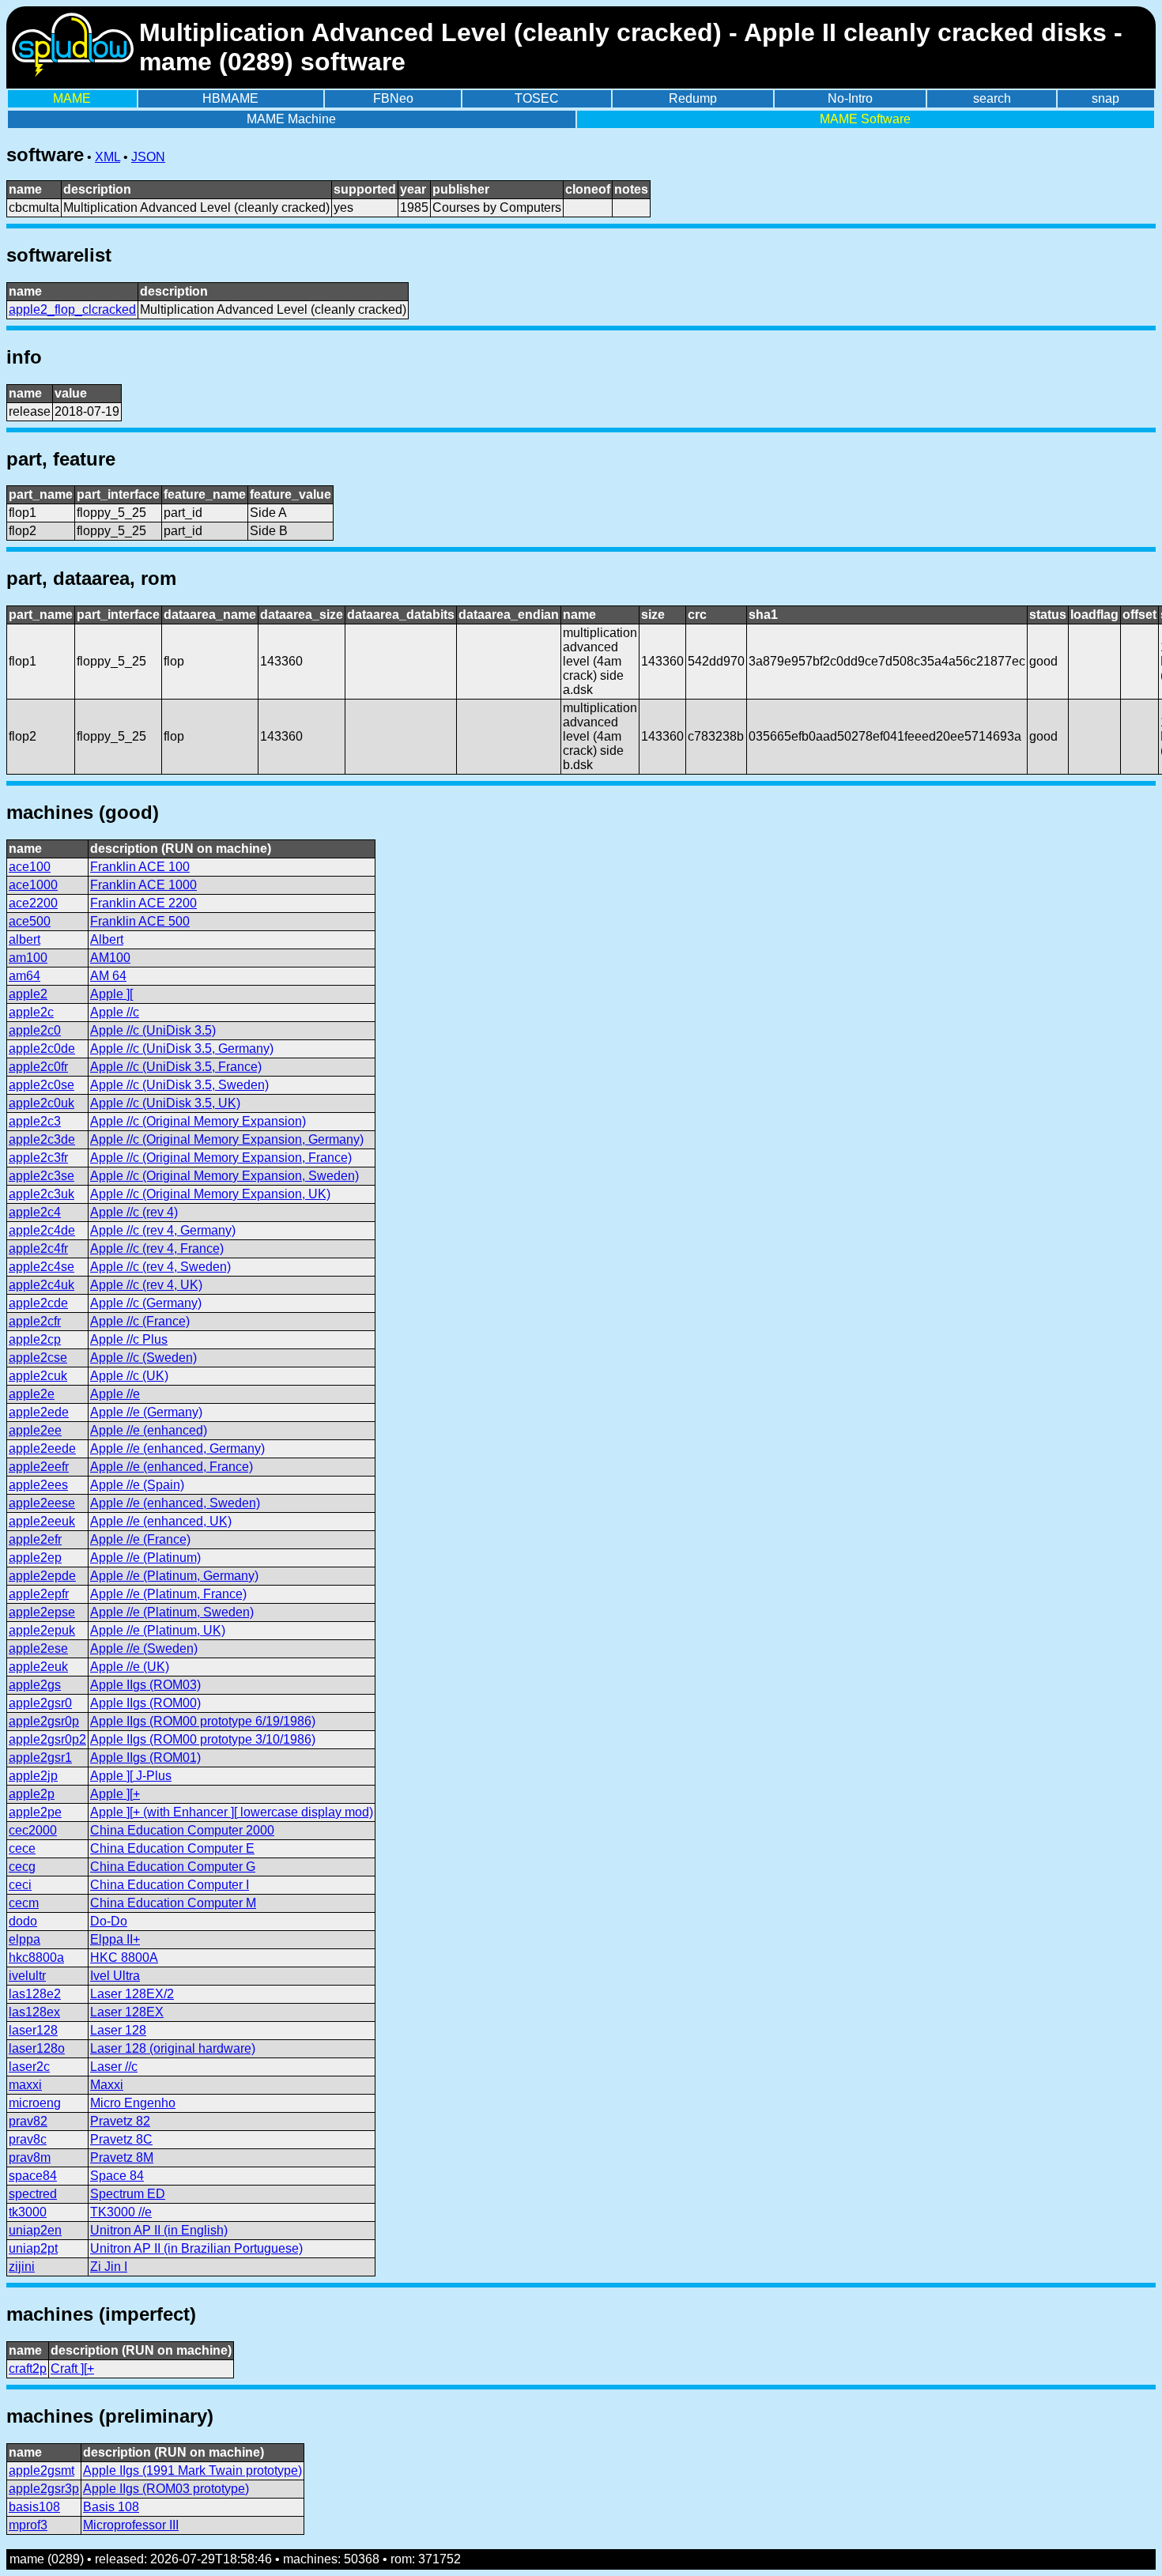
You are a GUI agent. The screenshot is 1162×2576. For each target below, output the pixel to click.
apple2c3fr (38, 1158)
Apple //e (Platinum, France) (168, 1594)
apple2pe (35, 1812)
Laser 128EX (127, 2012)
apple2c (31, 1012)
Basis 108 (111, 2507)
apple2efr (35, 1539)
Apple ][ (111, 994)
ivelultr (27, 1976)
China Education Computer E (172, 1848)
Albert (107, 939)
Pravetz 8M (122, 2157)
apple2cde (38, 1303)
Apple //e (115, 1394)
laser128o (37, 2048)
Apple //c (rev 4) (134, 1212)
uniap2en (35, 2230)
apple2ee (35, 1430)
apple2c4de (42, 1230)
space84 (33, 2176)
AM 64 (108, 976)
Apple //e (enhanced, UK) (161, 1521)
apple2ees (38, 1485)
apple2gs (35, 1685)
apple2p (32, 1794)
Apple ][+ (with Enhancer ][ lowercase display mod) (232, 1812)
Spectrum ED (128, 2194)
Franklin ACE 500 (140, 921)
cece (22, 1848)
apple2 (28, 994)
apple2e (32, 1394)
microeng (35, 2103)
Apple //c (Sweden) (143, 1358)
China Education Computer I (170, 1885)
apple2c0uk (41, 1103)
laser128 (33, 2030)
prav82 (28, 2121)
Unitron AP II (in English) (159, 2230)
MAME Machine (291, 119)
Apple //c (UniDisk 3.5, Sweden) (179, 1085)
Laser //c (114, 2067)
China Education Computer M (173, 1903)
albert (25, 939)
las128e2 (35, 1994)
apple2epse (42, 1612)
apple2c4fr (38, 1248)
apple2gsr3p (44, 2489)
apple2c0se (41, 1085)
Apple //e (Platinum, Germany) (174, 1576)
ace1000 (33, 885)
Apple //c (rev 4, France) (157, 1248)
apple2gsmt (41, 2470)
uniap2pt (33, 2248)
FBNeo (393, 98)
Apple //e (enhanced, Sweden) (175, 1503)
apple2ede (39, 1412)
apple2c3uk (41, 1194)
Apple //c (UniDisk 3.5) (153, 1030)
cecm (24, 1903)
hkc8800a (36, 1957)
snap (1105, 98)
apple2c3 (35, 1121)
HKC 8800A (124, 1957)
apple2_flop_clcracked (72, 309)
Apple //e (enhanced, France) (172, 1467)
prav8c (28, 2139)
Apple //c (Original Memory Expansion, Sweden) (224, 1176)
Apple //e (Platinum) (145, 1558)
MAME (72, 98)
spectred (33, 2194)
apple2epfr (39, 1594)
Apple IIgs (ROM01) (145, 1758)
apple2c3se (41, 1176)
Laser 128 (118, 2030)
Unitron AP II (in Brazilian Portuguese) (196, 2248)
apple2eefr (39, 1467)
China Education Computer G (173, 1867)
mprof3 (28, 2525)
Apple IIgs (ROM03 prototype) (166, 2489)
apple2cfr (35, 1321)
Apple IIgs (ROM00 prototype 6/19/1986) (203, 1721)
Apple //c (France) (140, 1321)
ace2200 (33, 903)
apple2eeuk (42, 1521)
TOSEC (537, 98)
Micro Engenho (133, 2103)
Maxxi (107, 2085)
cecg (22, 1867)
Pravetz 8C (121, 2139)
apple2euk (38, 1667)
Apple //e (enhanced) (149, 1430)
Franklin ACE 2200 (143, 903)
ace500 (30, 921)
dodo (23, 1921)
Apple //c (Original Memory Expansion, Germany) (227, 1139)
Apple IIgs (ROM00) (145, 1703)
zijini (22, 2267)
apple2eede (42, 1448)
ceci (20, 1885)
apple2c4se (41, 1267)
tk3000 (28, 2212)
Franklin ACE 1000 (143, 885)
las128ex (34, 2012)
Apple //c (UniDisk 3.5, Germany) (182, 1049)
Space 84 (117, 2176)
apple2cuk (38, 1376)
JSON (148, 157)
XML (108, 157)
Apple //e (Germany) (146, 1412)
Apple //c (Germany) (146, 1303)
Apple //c (115, 1012)
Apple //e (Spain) (137, 1485)
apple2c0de (42, 1049)
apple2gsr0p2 (47, 1739)
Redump (693, 98)
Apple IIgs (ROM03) (145, 1685)
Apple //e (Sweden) (144, 1648)
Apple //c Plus (129, 1339)
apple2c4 (35, 1212)
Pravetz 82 (120, 2121)
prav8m (30, 2157)
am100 (28, 958)
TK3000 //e (121, 2212)
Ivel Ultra (115, 1976)
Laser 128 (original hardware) (173, 2048)
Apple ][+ (115, 1794)
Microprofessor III (131, 2525)
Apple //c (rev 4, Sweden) (160, 1267)
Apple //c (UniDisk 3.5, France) (176, 1067)
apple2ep (35, 1558)
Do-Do (109, 1921)
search (992, 98)
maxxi (25, 2085)
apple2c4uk (41, 1285)
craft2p (28, 2369)
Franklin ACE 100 (140, 867)
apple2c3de (42, 1139)
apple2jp (33, 1776)
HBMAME (230, 98)
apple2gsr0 (40, 1703)
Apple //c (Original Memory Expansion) (198, 1121)
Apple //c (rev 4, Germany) (163, 1230)
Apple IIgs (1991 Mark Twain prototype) (192, 2470)
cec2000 (33, 1830)
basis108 (34, 2507)
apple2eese (42, 1503)
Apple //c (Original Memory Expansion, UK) (210, 1194)
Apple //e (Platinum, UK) (158, 1630)
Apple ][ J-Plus (131, 1776)
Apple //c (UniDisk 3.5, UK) (165, 1103)
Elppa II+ (115, 1939)
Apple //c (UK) (129, 1376)
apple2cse (38, 1358)
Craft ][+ (72, 2369)
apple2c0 (35, 1030)
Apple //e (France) (140, 1539)
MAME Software (865, 119)
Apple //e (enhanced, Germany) (177, 1448)
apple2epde (42, 1576)
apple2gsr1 (40, 1758)
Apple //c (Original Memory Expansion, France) (221, 1158)
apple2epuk (42, 1630)
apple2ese (38, 1648)
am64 (25, 976)
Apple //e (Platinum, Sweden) (172, 1612)
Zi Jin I (109, 2267)
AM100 (110, 958)
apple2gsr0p (44, 1721)
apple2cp (35, 1339)
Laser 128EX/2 (132, 1994)
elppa (25, 1939)
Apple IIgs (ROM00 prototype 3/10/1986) (203, 1739)
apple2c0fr (38, 1067)
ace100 (30, 867)
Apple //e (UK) (130, 1667)
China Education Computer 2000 (182, 1830)
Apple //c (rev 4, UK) (146, 1285)
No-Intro (850, 98)
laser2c (29, 2067)
